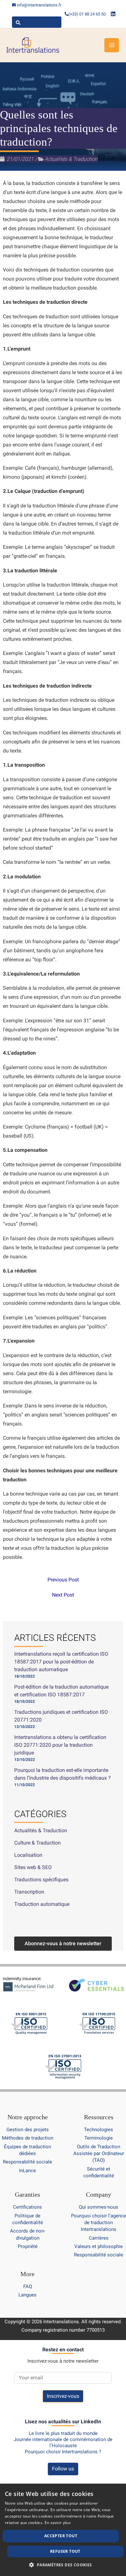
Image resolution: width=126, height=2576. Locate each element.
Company (99, 2194)
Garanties (27, 2194)
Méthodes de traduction (28, 2138)
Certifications (27, 2207)
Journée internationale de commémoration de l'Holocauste (63, 2443)
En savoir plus (58, 2523)
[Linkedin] (113, 14)
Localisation (28, 1855)
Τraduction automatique (42, 1904)
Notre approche (28, 2117)
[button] (63, 2565)
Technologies (99, 2130)
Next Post (63, 1595)
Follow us (63, 2469)
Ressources (99, 2117)
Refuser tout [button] (65, 2551)
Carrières (99, 2238)
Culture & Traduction (37, 1843)
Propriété (28, 2246)
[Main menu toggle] (112, 45)
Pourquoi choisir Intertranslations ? (63, 2452)
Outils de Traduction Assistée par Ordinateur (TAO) (99, 2154)
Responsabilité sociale (27, 2162)
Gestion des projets (28, 2130)
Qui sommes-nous (99, 2207)
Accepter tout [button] (61, 2536)
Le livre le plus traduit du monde (63, 2433)
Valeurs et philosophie (99, 2246)
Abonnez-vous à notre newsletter (63, 1943)
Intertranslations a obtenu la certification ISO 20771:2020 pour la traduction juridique (60, 1745)
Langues (27, 2295)
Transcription (29, 1892)
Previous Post (63, 1580)
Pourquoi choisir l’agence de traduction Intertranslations (99, 2223)
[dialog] (63, 2530)
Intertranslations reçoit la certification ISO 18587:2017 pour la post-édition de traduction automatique (61, 1662)
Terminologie (99, 2138)
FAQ (28, 2286)
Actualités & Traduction (71, 159)
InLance (27, 2171)
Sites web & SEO (33, 1867)
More (27, 2274)
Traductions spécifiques (41, 1880)
